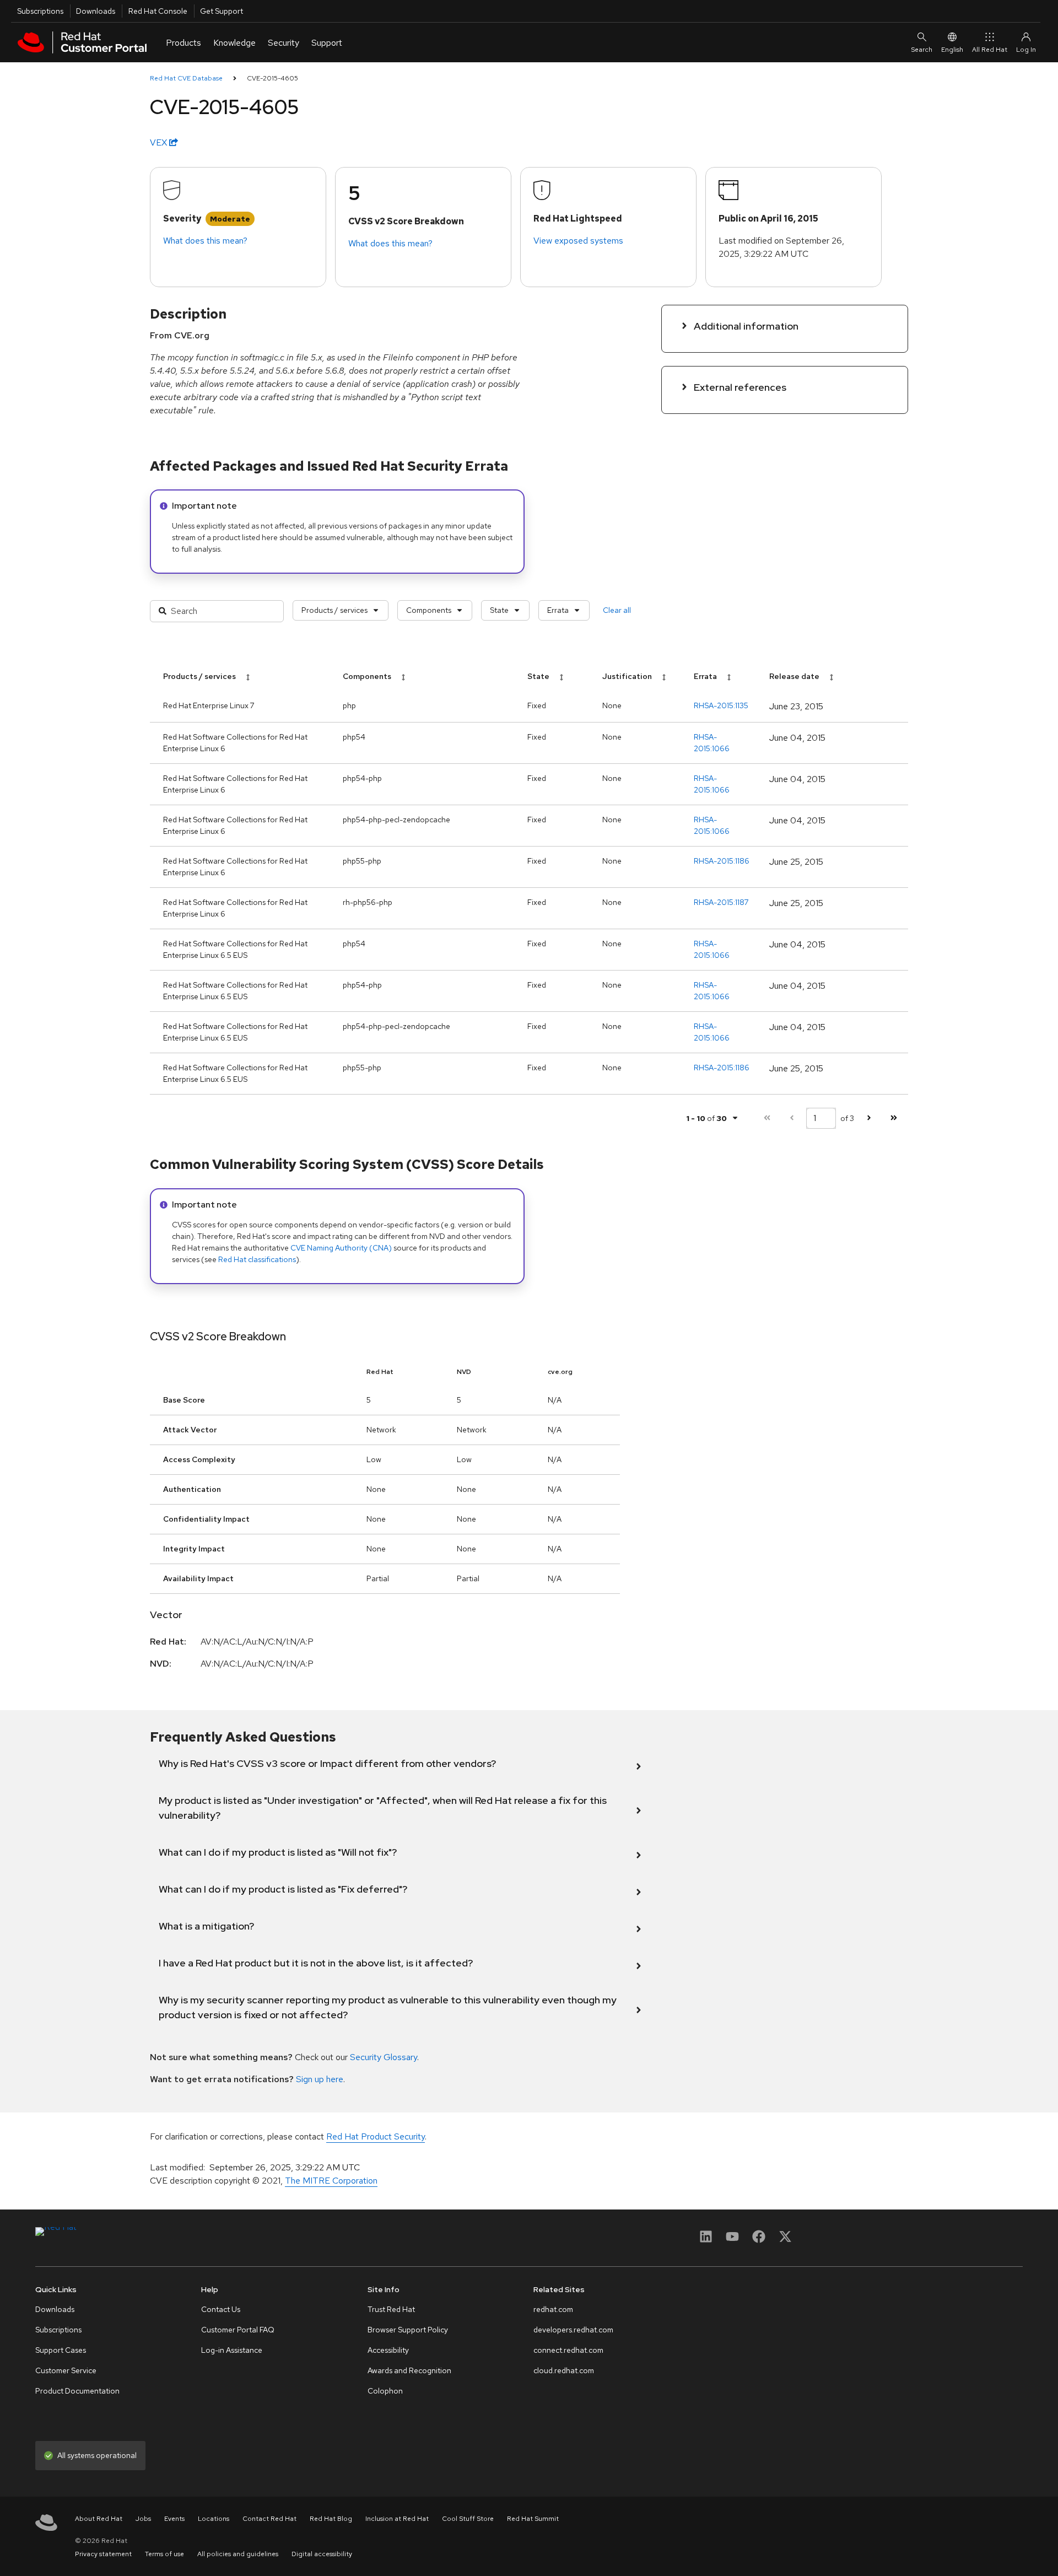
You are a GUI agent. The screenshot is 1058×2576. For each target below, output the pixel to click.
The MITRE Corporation (331, 2181)
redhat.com (553, 2309)
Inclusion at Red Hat (397, 2519)
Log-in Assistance (232, 2350)
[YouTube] (732, 2240)
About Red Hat (99, 2519)
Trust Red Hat (391, 2309)
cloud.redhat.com (564, 2370)
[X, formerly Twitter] (785, 2240)
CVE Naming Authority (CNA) (341, 1248)
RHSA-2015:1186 (722, 861)
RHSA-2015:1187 (721, 902)
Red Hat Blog (331, 2519)
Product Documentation (77, 2391)
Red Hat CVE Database (186, 78)
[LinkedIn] (706, 2240)
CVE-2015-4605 (272, 78)
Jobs (143, 2519)
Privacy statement (103, 2554)
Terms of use (164, 2554)
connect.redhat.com (568, 2350)
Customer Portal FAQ (238, 2330)
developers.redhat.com (573, 2330)
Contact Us (221, 2309)
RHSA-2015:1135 (721, 705)
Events (174, 2519)
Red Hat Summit (533, 2519)
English (952, 50)
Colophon (385, 2391)
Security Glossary (384, 2057)
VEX (160, 142)
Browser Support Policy (408, 2330)
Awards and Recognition (409, 2370)
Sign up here (320, 2079)
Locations (214, 2519)
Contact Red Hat (269, 2519)
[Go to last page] (894, 1118)
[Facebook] (759, 2240)
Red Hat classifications (257, 1259)
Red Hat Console (158, 11)
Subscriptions (40, 11)
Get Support (222, 11)
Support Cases (61, 2350)
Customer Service (66, 2370)
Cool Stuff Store (468, 2519)
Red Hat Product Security (376, 2136)
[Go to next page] (869, 1118)
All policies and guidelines (238, 2554)
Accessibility (388, 2350)
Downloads (96, 11)
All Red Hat (990, 50)
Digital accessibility (322, 2554)
